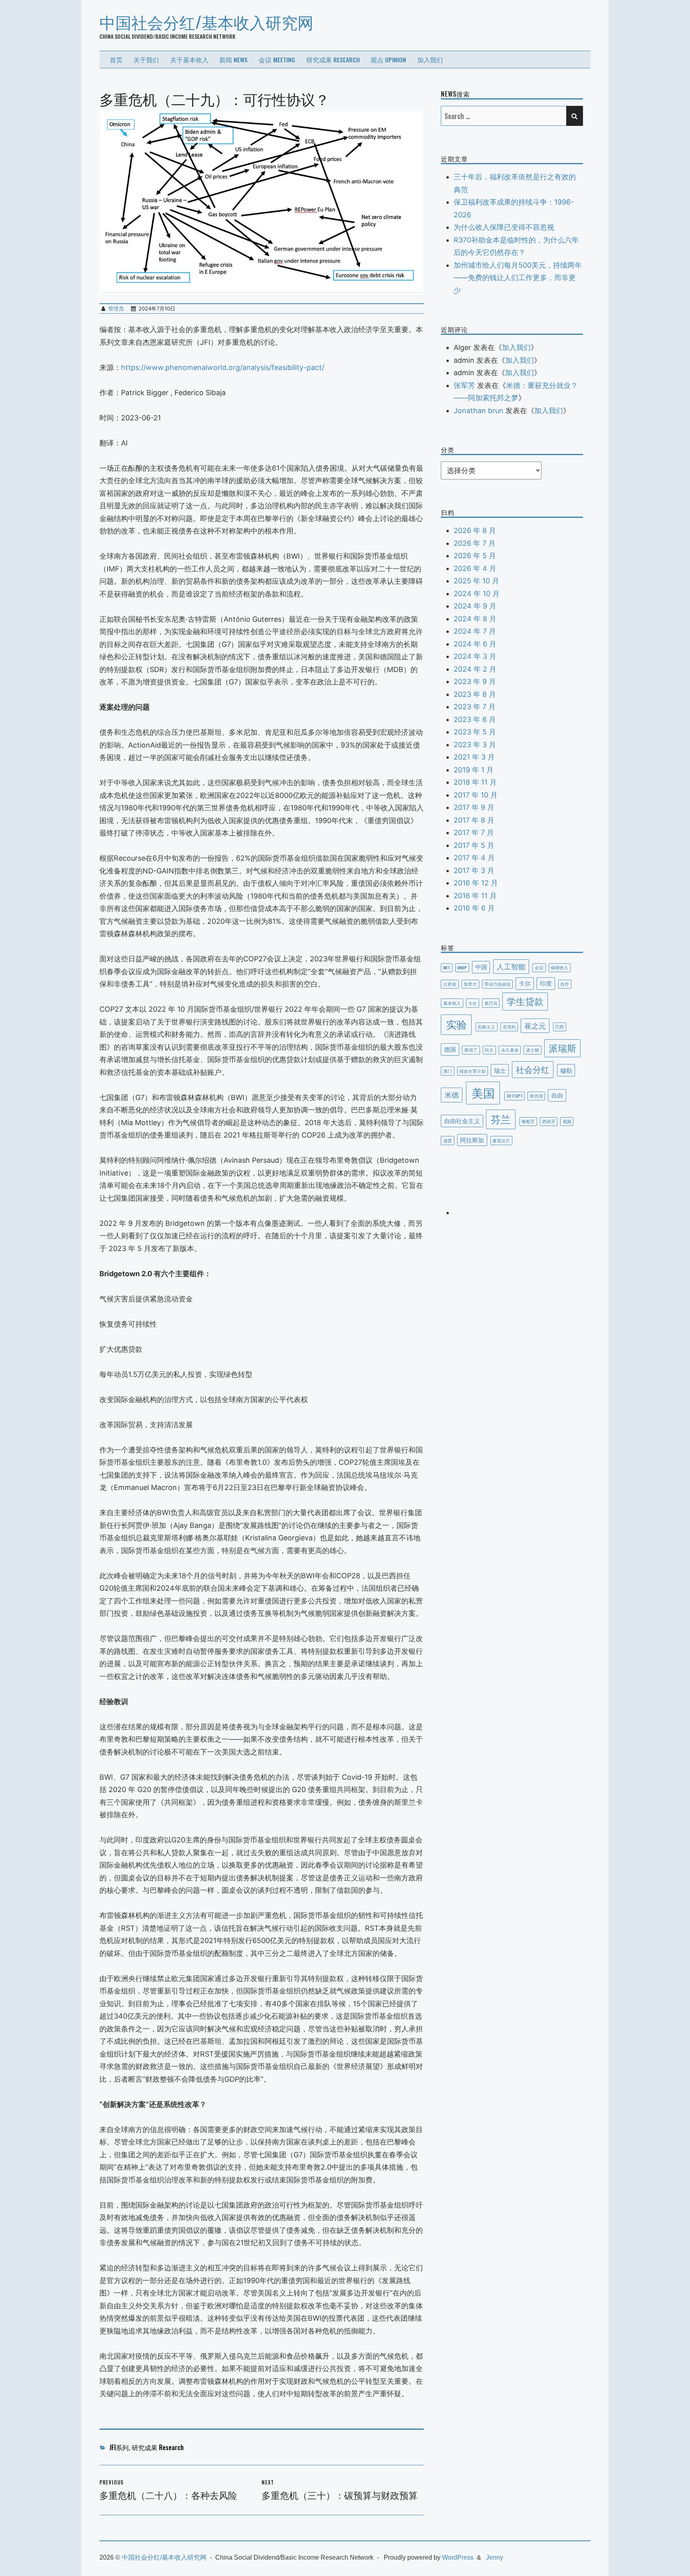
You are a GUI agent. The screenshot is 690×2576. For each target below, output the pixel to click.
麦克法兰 (501, 1140)
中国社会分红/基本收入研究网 (206, 22)
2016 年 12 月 (476, 883)
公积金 (450, 984)
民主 (489, 1050)
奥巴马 (491, 1003)
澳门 (448, 1071)
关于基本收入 (189, 60)
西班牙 (549, 1121)
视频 (567, 1121)
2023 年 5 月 (475, 732)
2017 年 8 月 (474, 820)
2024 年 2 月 (475, 669)
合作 (565, 984)
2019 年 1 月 (474, 770)
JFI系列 (119, 2447)
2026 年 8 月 (475, 530)
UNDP (462, 967)
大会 (472, 1003)
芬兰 (501, 1119)
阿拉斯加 (472, 1140)
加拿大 (470, 984)
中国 (481, 967)
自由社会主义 (462, 1120)
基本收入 (452, 1003)
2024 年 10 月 (477, 594)
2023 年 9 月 (475, 681)
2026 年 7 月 (475, 543)
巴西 (559, 1026)
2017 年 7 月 (474, 832)
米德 (452, 1094)
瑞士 (500, 1070)
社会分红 (533, 1069)
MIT (447, 967)
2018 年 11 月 (475, 782)
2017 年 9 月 (474, 807)
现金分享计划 (472, 1071)
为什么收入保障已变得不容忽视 (504, 227)
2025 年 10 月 (476, 581)
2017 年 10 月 (476, 795)
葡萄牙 (528, 1121)
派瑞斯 (562, 1048)
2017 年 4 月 (474, 858)
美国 (483, 1092)
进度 (448, 1140)
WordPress (458, 2557)
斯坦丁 (471, 1050)
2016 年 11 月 (475, 896)
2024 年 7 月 (475, 631)
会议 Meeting (277, 60)
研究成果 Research (333, 60)
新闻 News (233, 60)
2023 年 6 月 (475, 719)
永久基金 (510, 1050)
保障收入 (559, 967)
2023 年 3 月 (475, 745)
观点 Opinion (388, 60)
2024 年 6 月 (475, 644)
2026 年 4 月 (475, 568)
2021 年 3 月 (474, 757)
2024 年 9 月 (475, 606)
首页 (116, 60)
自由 (557, 1095)
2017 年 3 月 (474, 870)
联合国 (536, 1096)
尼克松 (509, 1026)
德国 (450, 1049)
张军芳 (464, 385)
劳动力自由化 (498, 984)
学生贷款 (525, 1001)
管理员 (116, 308)
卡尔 (525, 983)
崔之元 (535, 1025)
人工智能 (511, 966)
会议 (539, 967)
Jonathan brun (479, 411)
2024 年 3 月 (475, 656)
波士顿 (532, 1050)
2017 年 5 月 (474, 845)
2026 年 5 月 (475, 556)
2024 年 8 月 (475, 619)
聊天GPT (515, 1096)
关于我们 (146, 60)
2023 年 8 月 (475, 694)
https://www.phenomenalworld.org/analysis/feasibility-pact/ (223, 367)
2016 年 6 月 (474, 908)
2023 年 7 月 (475, 707)
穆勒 (566, 1070)
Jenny (495, 2557)
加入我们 (430, 60)
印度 (546, 983)
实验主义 (486, 1026)
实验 (456, 1024)
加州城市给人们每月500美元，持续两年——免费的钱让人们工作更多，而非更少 (518, 278)
